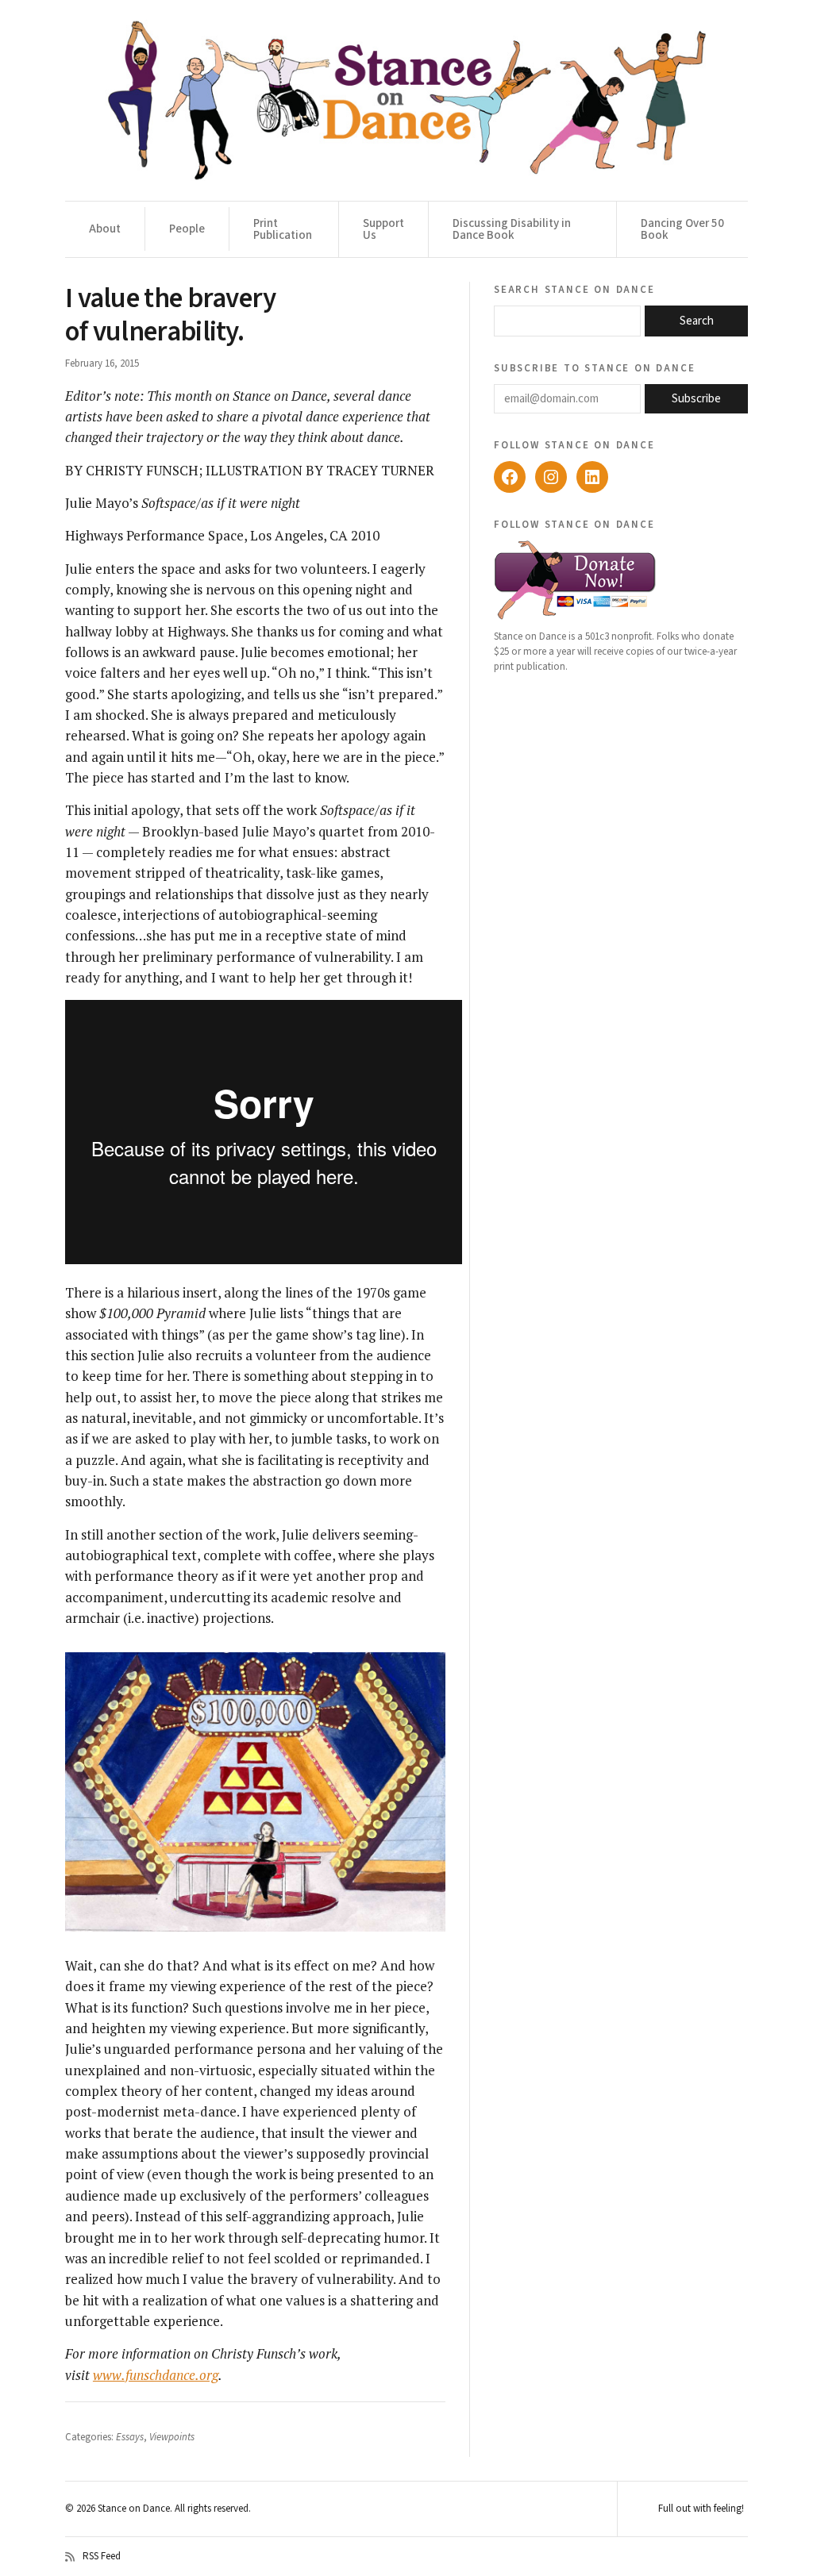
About (105, 229)
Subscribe (696, 399)
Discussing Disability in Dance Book (512, 229)
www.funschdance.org (156, 2375)
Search (697, 321)
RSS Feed (102, 2557)
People (187, 229)
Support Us (383, 229)
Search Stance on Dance (574, 289)
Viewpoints (172, 2437)
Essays (130, 2437)
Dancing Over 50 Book (682, 229)
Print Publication (283, 229)
